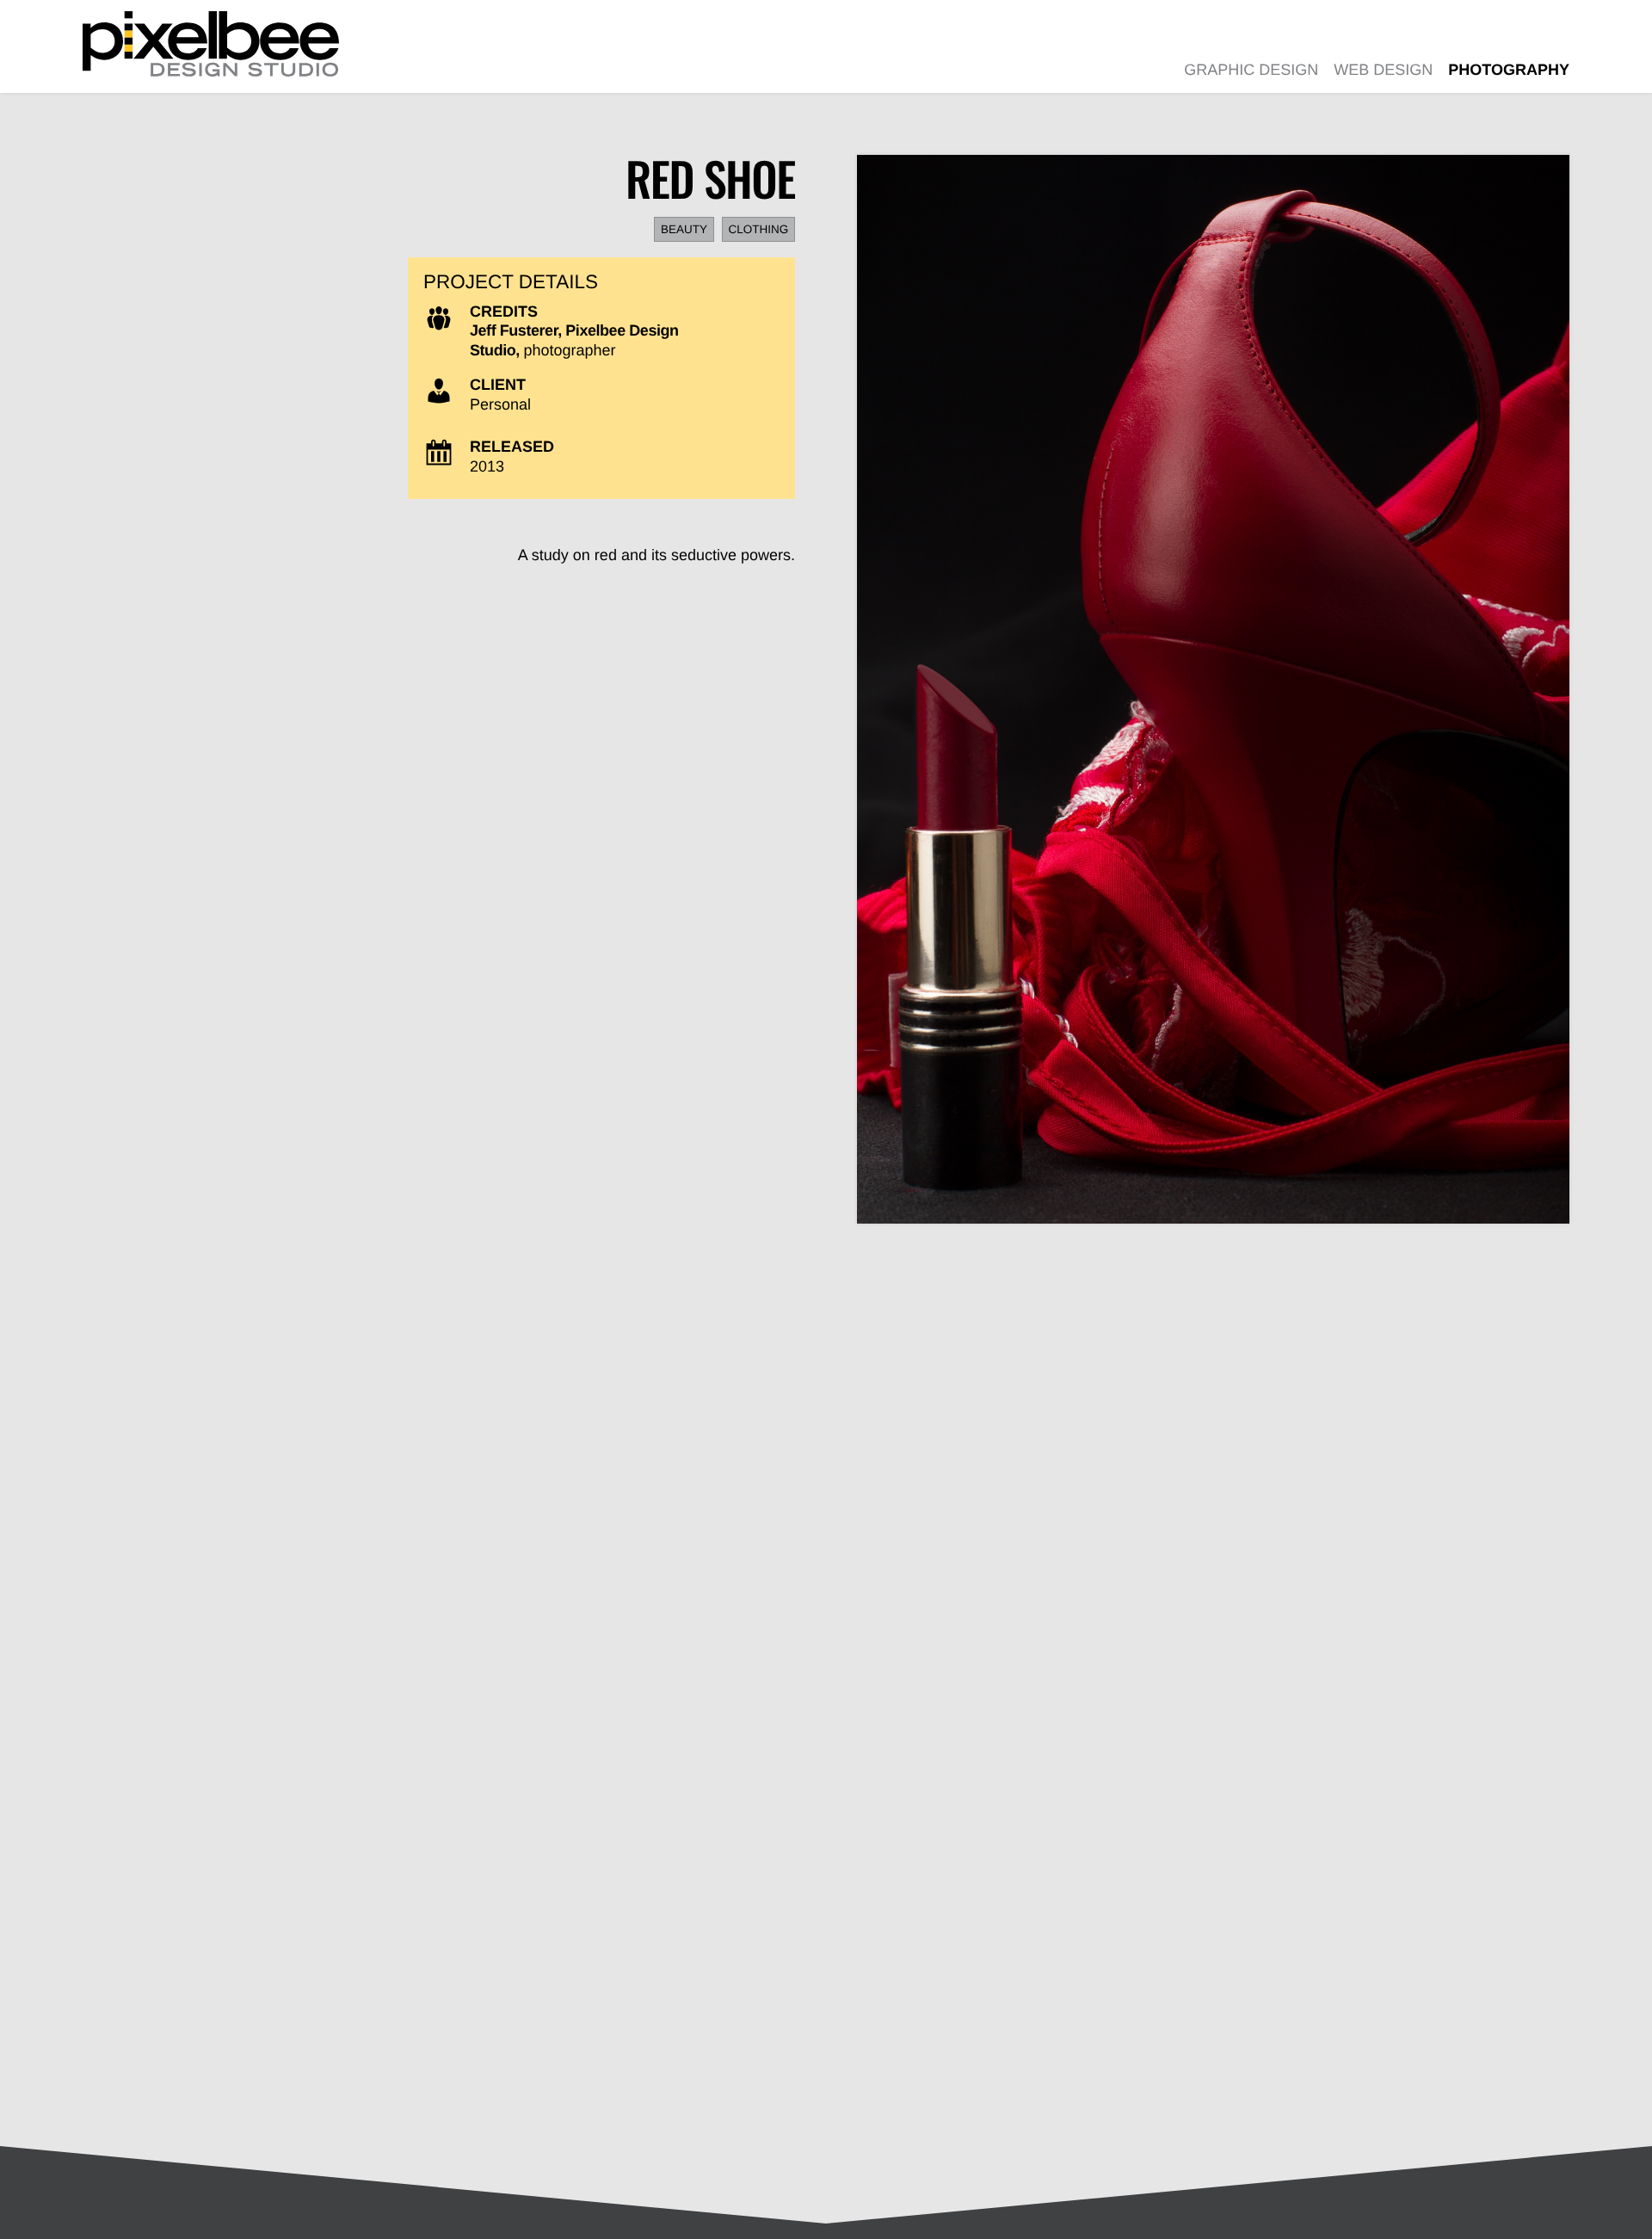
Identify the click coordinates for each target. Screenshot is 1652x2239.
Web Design (1383, 70)
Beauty (684, 229)
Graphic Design (1251, 70)
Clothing (758, 229)
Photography (1509, 70)
